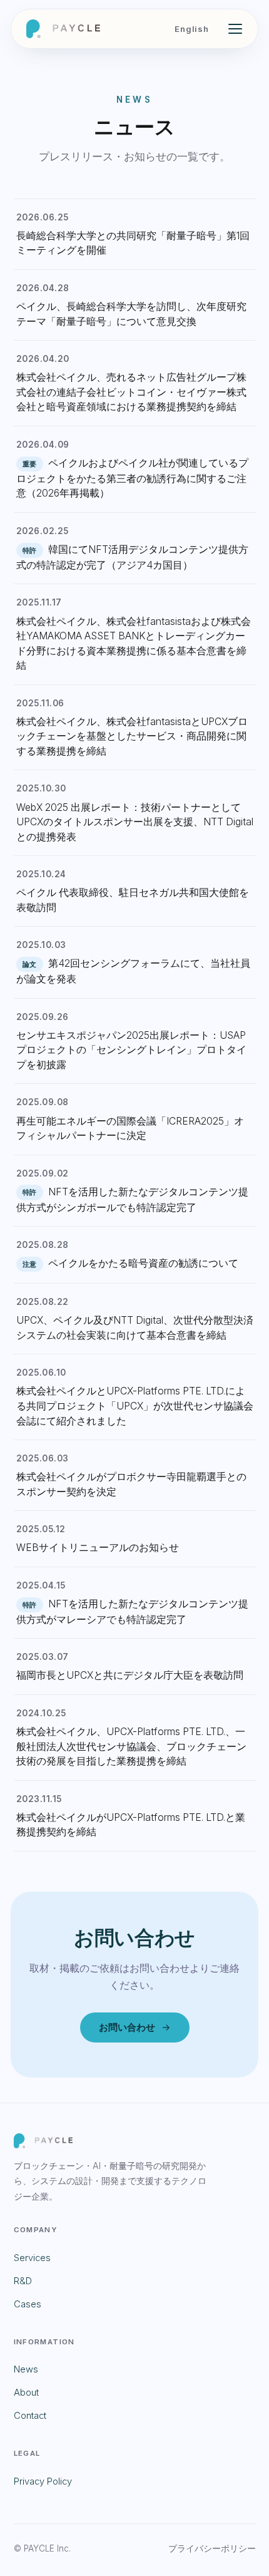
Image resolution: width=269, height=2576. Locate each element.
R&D (23, 2281)
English (192, 29)
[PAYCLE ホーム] (63, 29)
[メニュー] (235, 29)
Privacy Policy (43, 2481)
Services (32, 2258)
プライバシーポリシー (212, 2548)
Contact (30, 2416)
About (26, 2393)
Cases (28, 2304)
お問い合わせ (127, 2027)
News (26, 2369)
